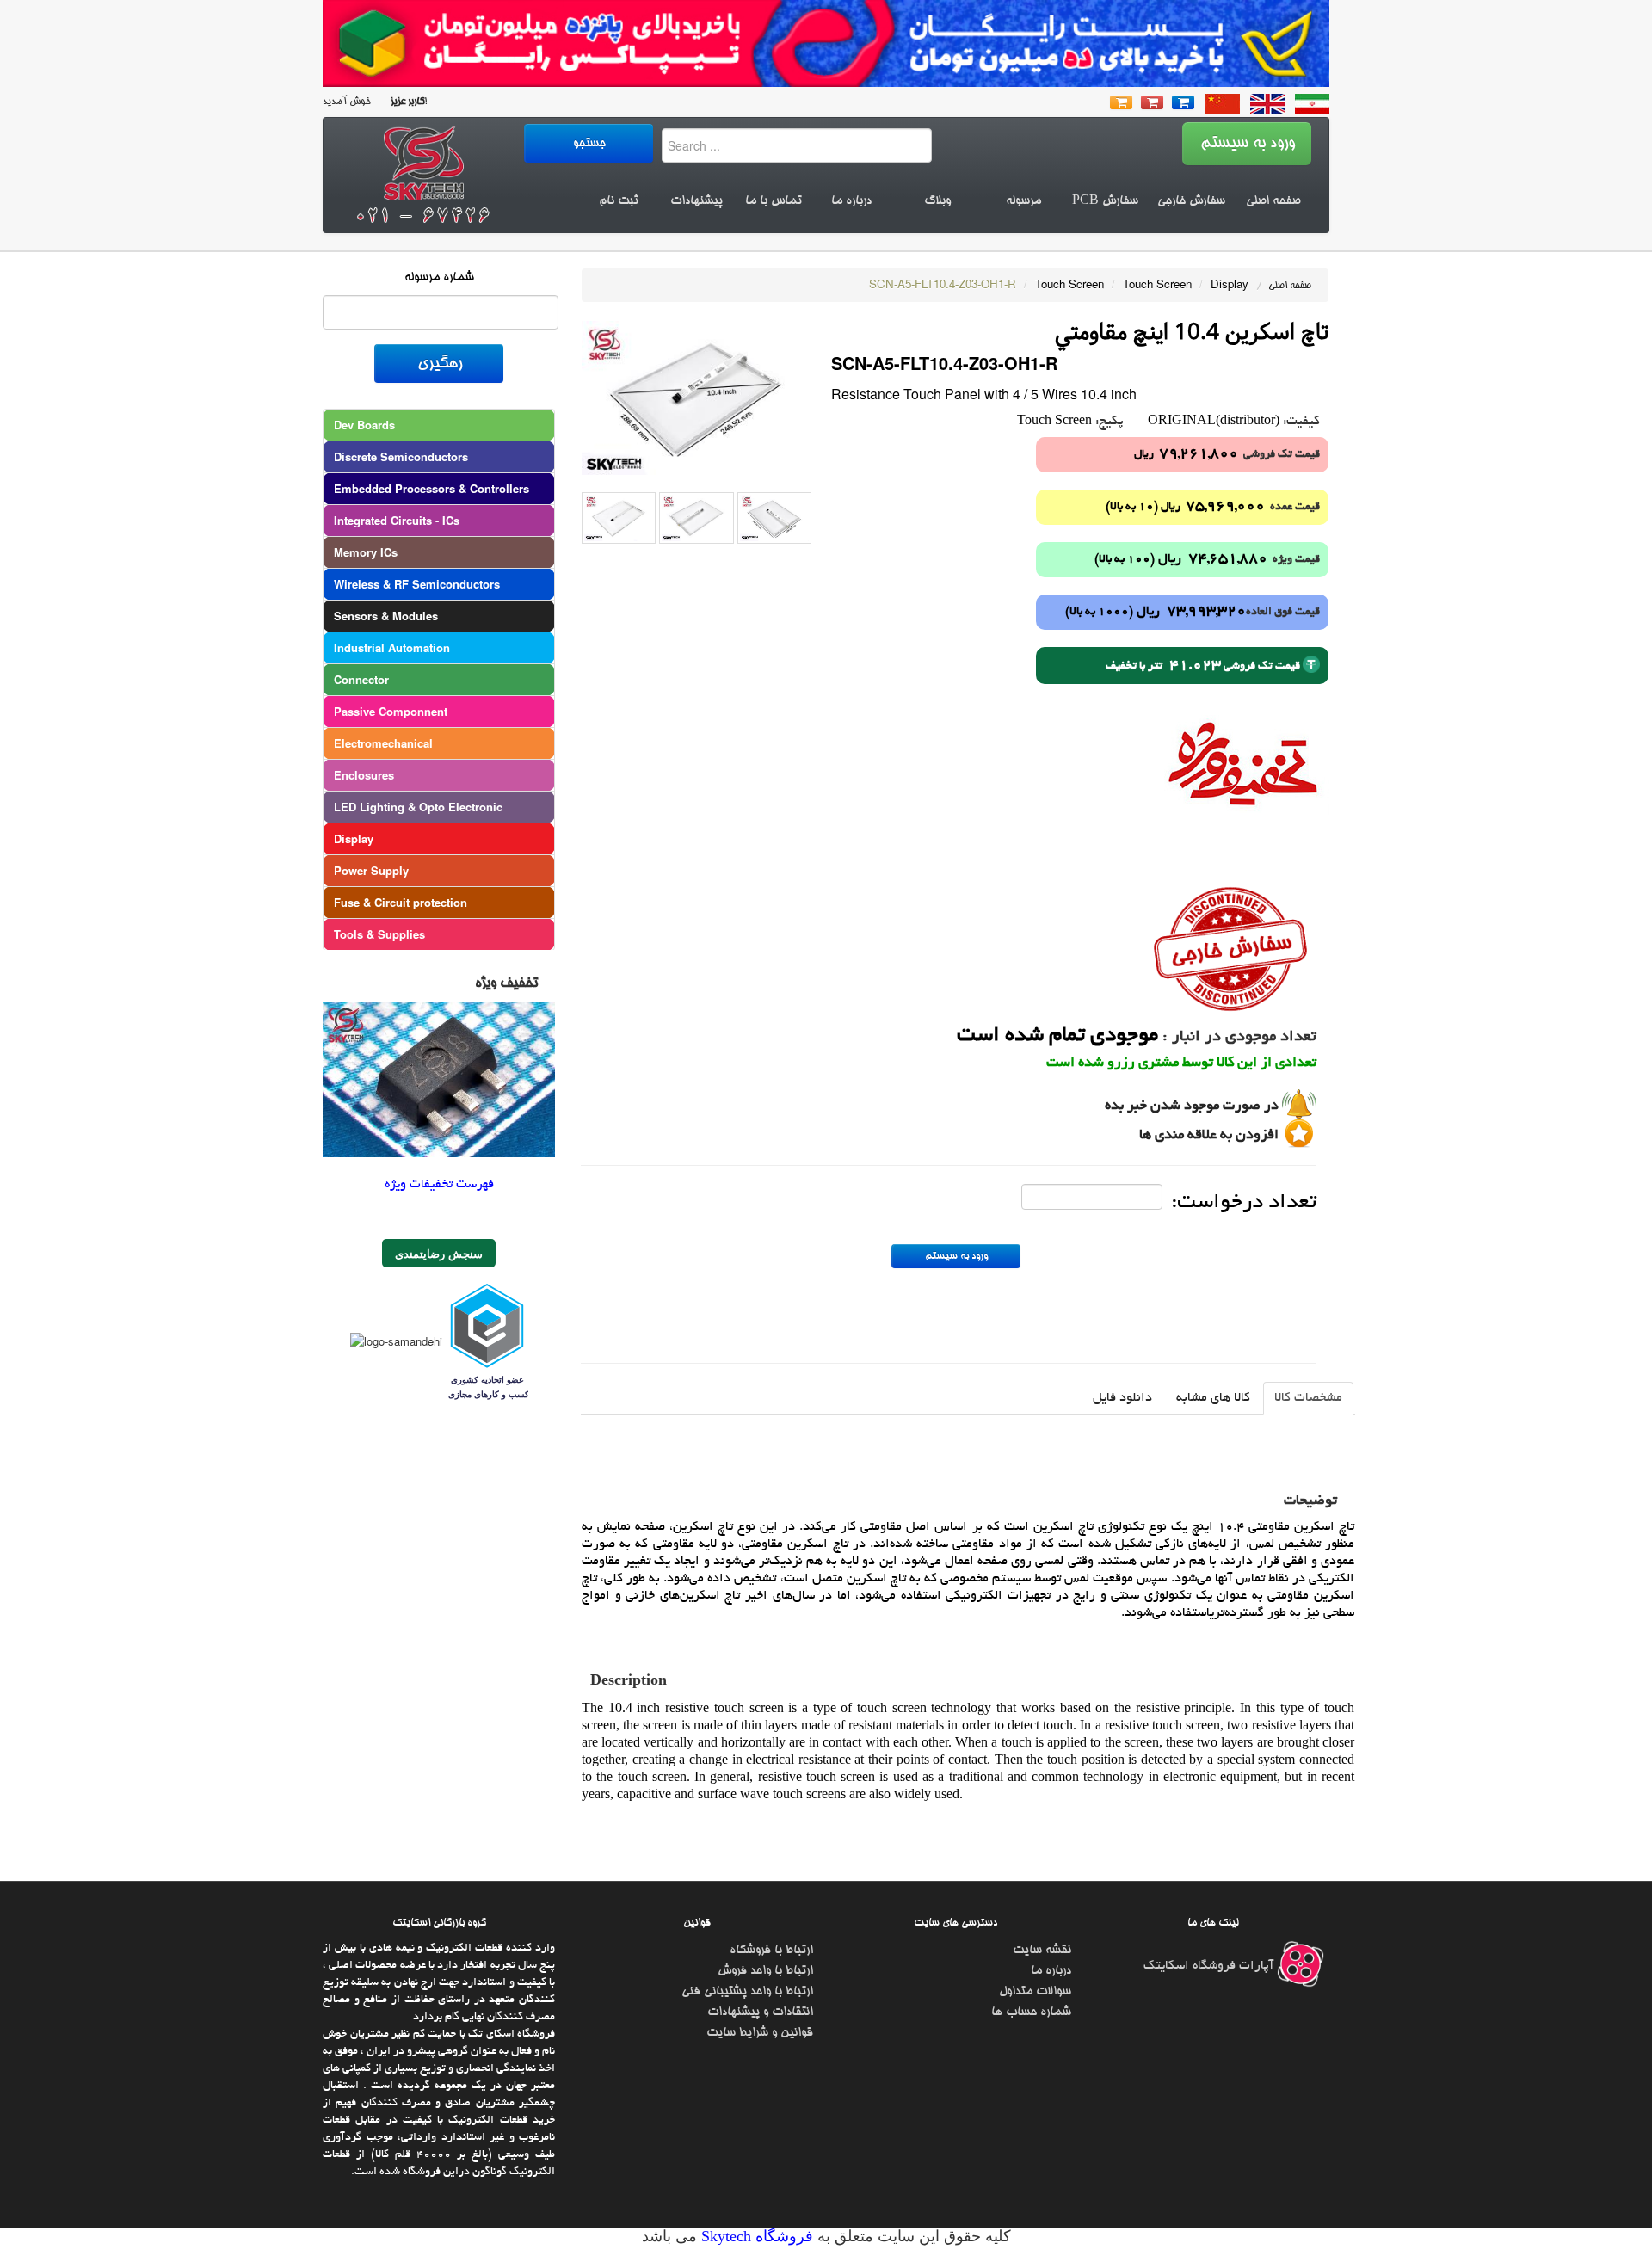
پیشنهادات (697, 201)
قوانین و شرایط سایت (760, 2033)
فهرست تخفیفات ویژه (439, 1185)
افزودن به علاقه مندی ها (1209, 1136)
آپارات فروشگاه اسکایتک (1210, 1966)
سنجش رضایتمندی (439, 1253)
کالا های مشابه (1213, 1398)
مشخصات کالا (1308, 1398)
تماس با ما (774, 201)
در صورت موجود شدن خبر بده (1192, 1106)
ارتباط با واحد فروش (765, 1971)
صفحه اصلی (1273, 201)
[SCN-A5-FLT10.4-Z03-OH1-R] (697, 396)
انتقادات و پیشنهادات (760, 2012)
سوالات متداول (1035, 1992)
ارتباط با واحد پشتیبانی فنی (747, 1992)
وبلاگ (937, 201)
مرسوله (1023, 201)
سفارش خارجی (1191, 201)
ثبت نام (619, 201)
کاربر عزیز (406, 102)
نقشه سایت (1042, 1951)
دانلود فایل (1122, 1398)
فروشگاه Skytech (755, 2236)
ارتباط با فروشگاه (771, 1951)
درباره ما (851, 201)
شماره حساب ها (1031, 2012)
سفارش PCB (1105, 201)
